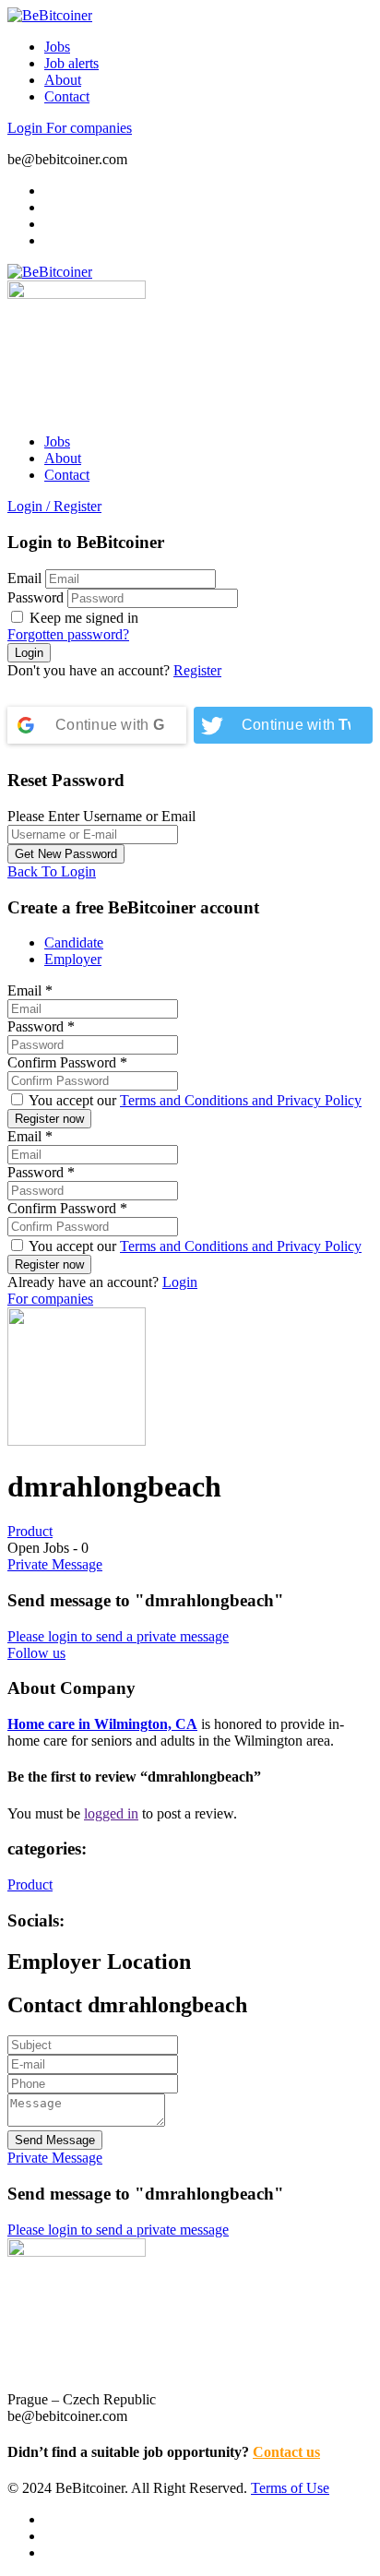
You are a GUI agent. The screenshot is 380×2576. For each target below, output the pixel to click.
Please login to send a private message (118, 1636)
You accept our (194, 1100)
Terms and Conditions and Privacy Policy (241, 1100)
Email (24, 578)
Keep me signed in (82, 618)
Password (36, 597)
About (63, 80)
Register (197, 670)
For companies (89, 128)
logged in (111, 1813)
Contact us (286, 2452)
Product (30, 1531)
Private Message (55, 1564)
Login (27, 128)
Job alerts (71, 63)
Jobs (57, 47)
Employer (73, 959)
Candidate (74, 942)
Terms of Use (290, 2488)
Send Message (55, 2140)
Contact (67, 96)
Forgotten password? (68, 634)
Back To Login (52, 871)
